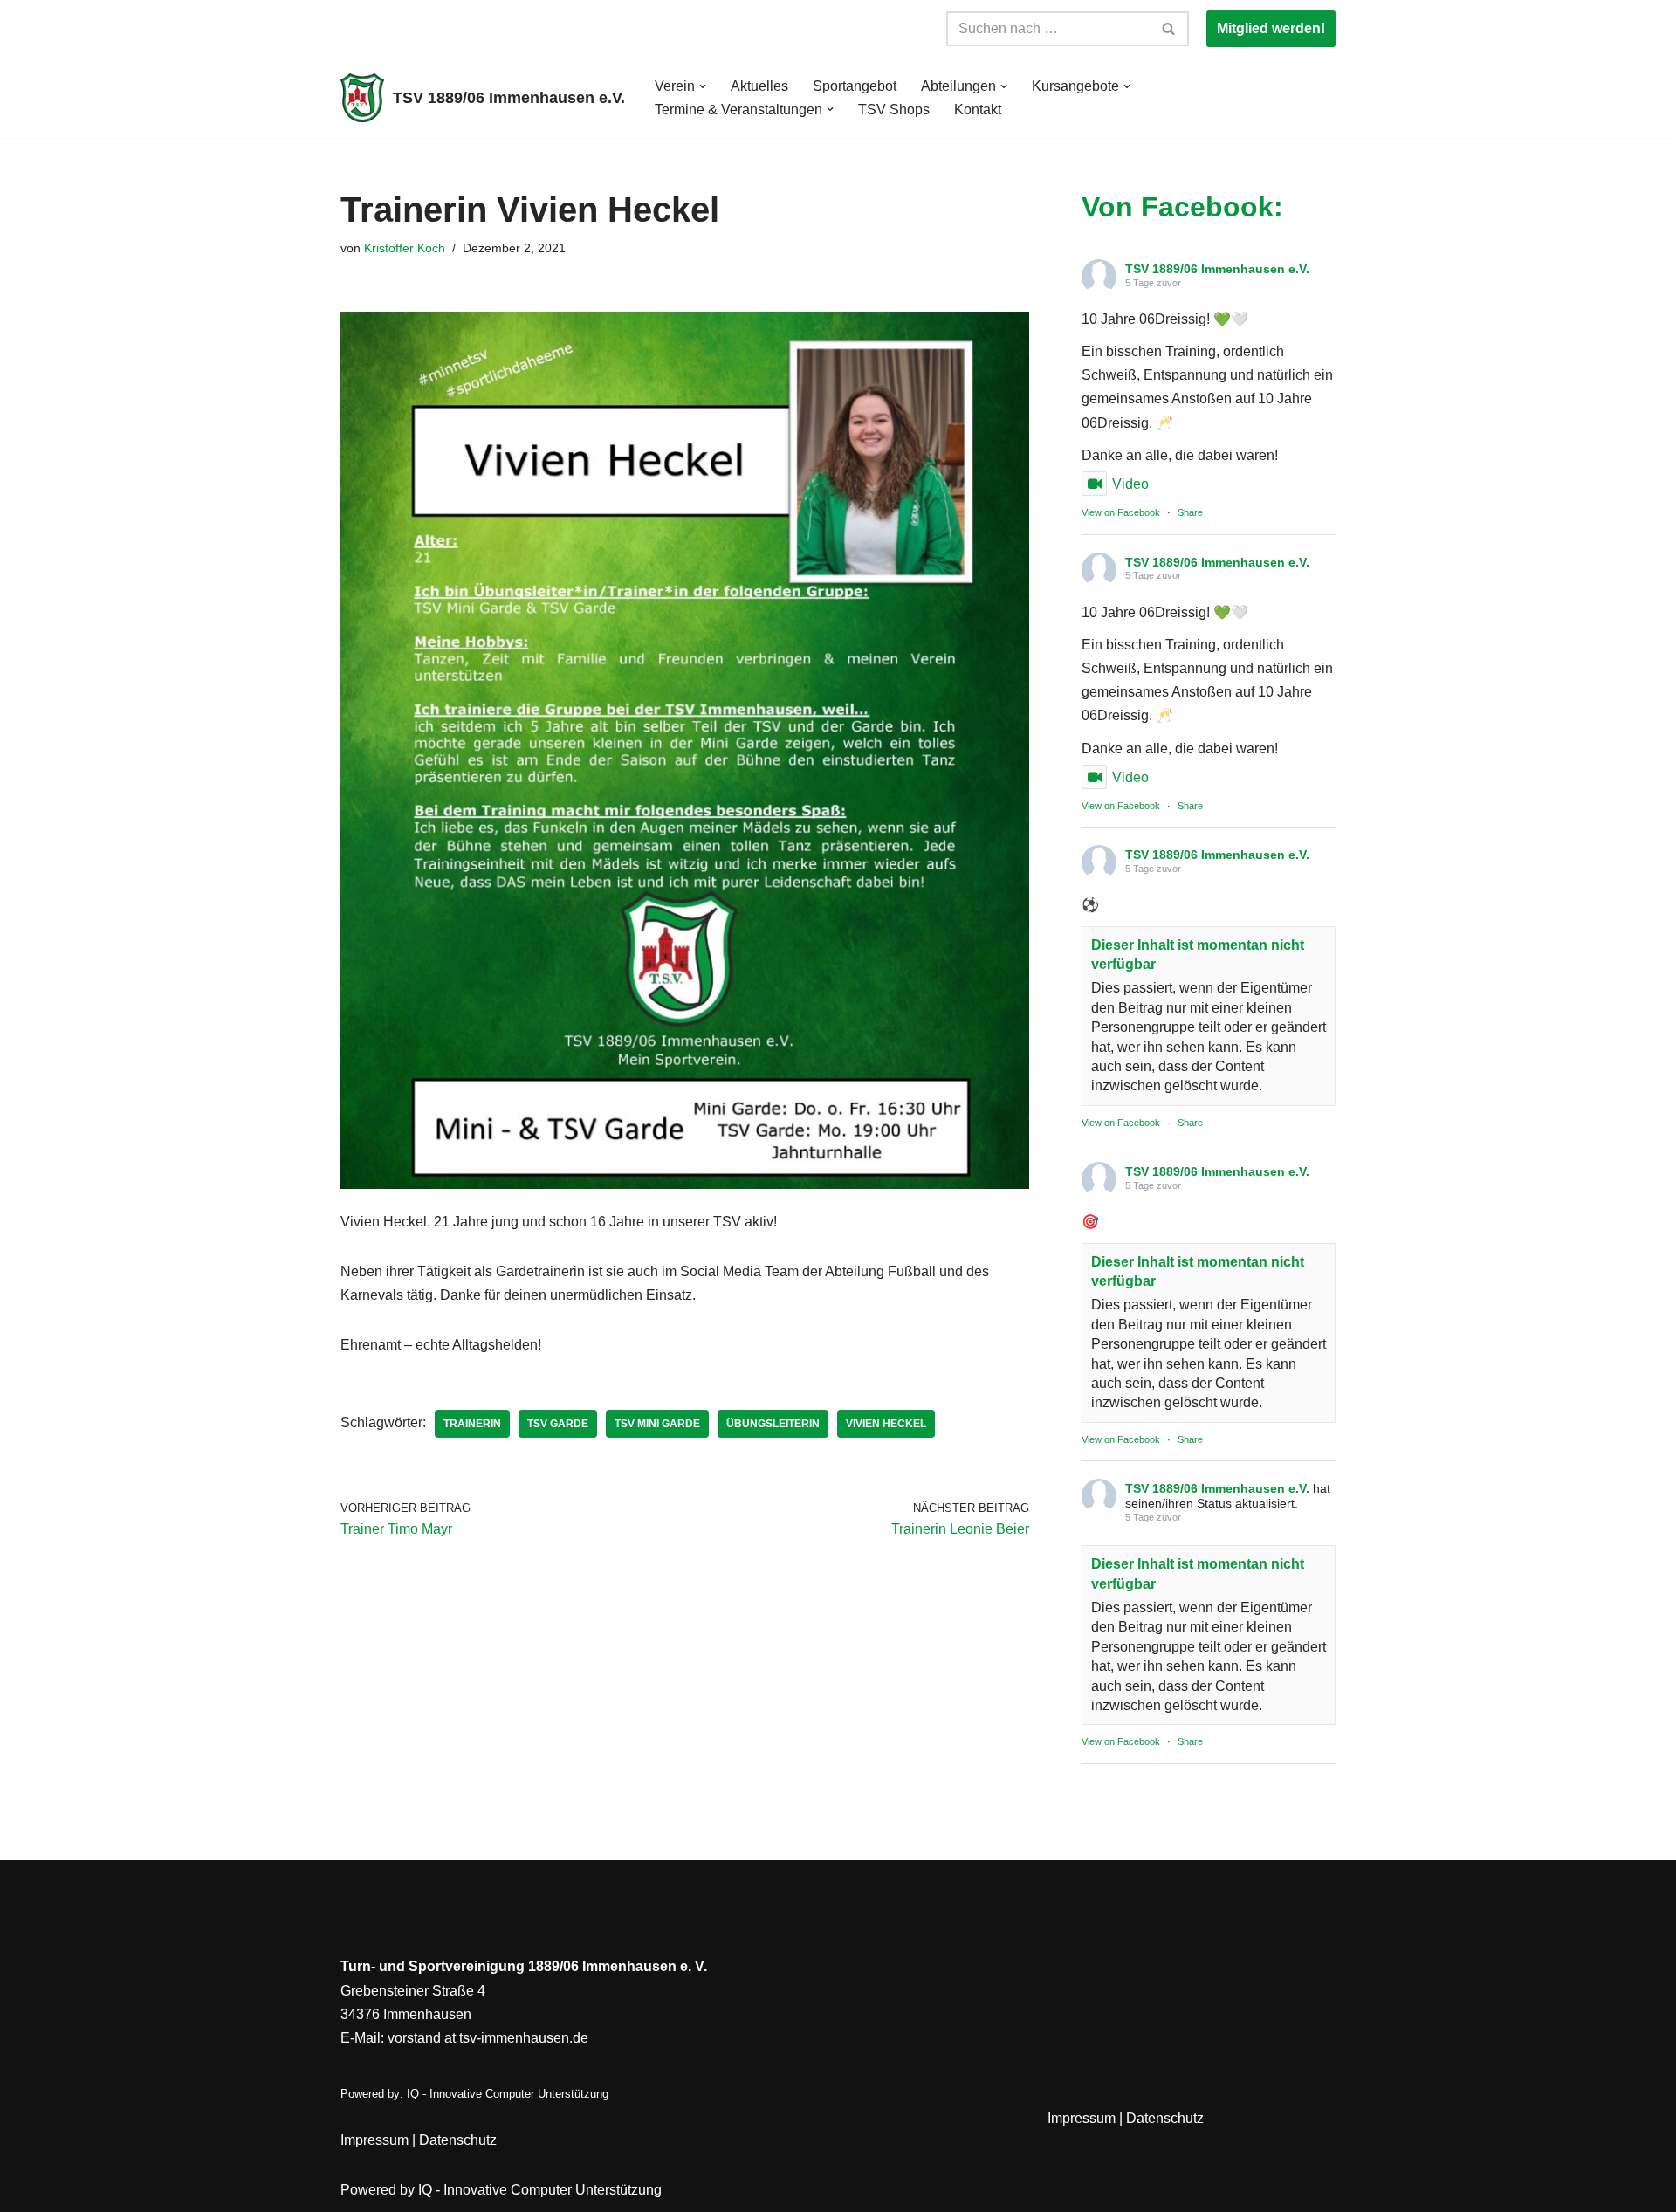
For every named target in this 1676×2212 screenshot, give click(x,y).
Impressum (374, 2140)
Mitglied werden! (1271, 28)
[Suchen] (1169, 29)
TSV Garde (558, 1424)
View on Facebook (1121, 512)
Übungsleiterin (773, 1424)
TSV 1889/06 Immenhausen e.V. (1217, 269)
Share (1190, 512)
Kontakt (978, 110)
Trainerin (472, 1424)
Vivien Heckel (886, 1424)
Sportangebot (855, 86)
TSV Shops (894, 110)
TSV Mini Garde (657, 1424)
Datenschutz (458, 2140)
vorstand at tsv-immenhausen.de (488, 2038)
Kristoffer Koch (405, 248)
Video (1130, 484)
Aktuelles (759, 86)
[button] (703, 86)
